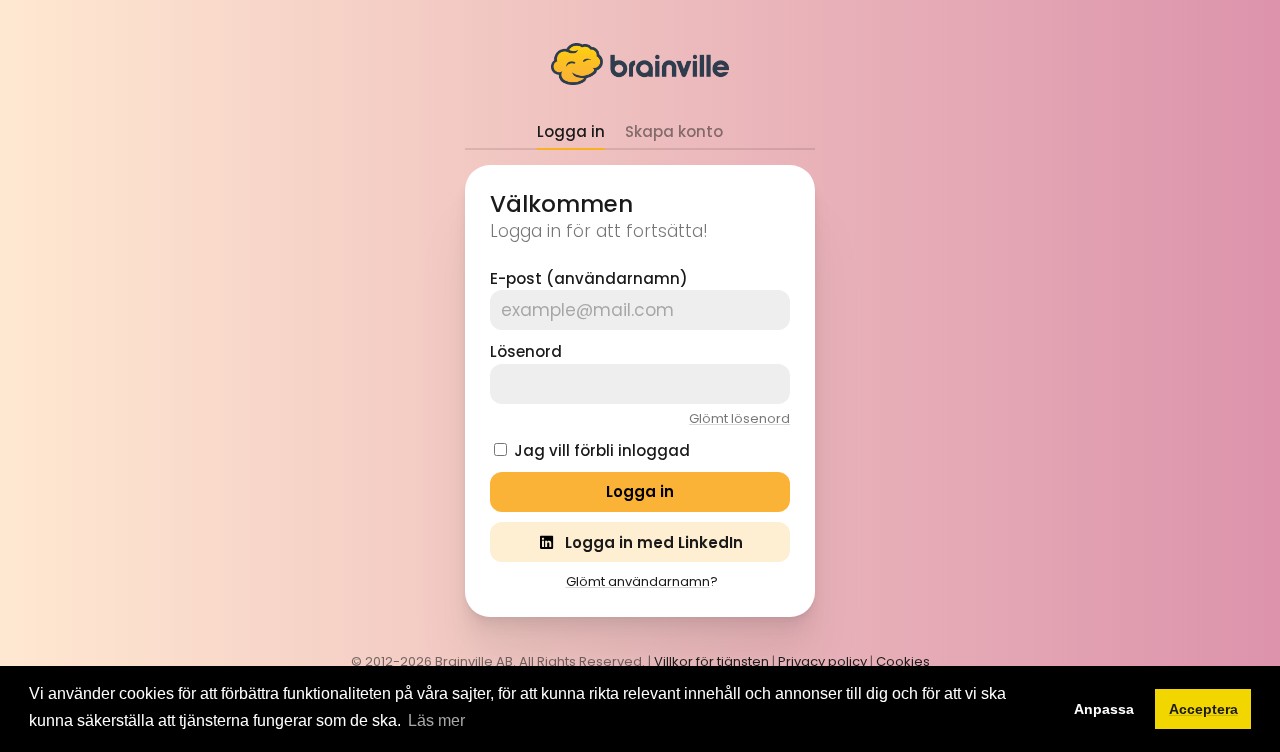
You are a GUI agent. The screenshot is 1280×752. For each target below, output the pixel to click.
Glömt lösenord (739, 418)
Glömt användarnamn (638, 581)
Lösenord (526, 351)
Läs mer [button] (436, 720)
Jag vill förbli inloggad (602, 450)
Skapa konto (674, 131)
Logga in (571, 131)
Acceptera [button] (1203, 709)
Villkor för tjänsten (711, 661)
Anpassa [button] (1104, 709)
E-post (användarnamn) (589, 278)
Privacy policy (822, 661)
